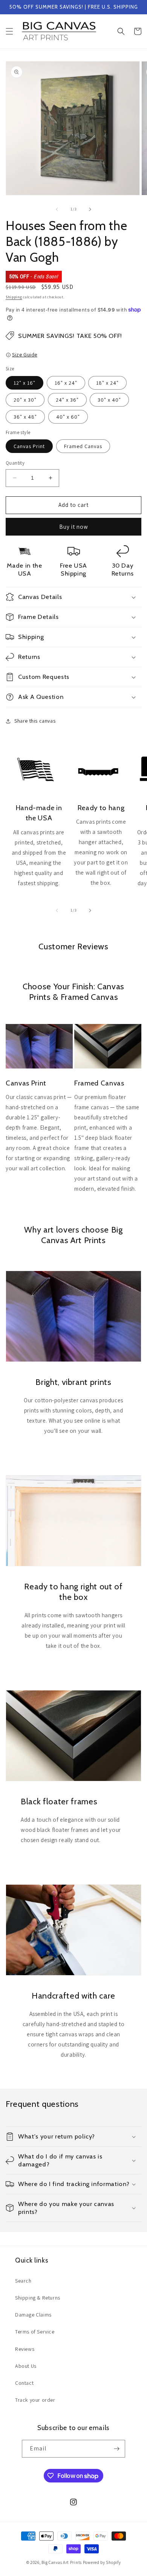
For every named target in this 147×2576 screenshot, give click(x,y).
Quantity (15, 463)
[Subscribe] (116, 2449)
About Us (26, 2366)
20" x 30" (25, 400)
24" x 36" (67, 400)
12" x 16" (24, 383)
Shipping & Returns (38, 2298)
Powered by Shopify (102, 2562)
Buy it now (74, 527)
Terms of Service (35, 2332)
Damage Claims (33, 2315)
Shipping (14, 297)
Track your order (35, 2400)
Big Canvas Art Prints (62, 2562)
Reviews (25, 2349)
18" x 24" (107, 383)
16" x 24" (66, 383)
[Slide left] (57, 209)
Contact (24, 2383)
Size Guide (25, 355)
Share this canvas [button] (35, 721)
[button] (9, 31)
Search (23, 2281)
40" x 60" (68, 417)
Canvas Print (29, 446)
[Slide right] (90, 209)
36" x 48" (25, 417)
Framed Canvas (83, 446)
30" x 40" (109, 400)
